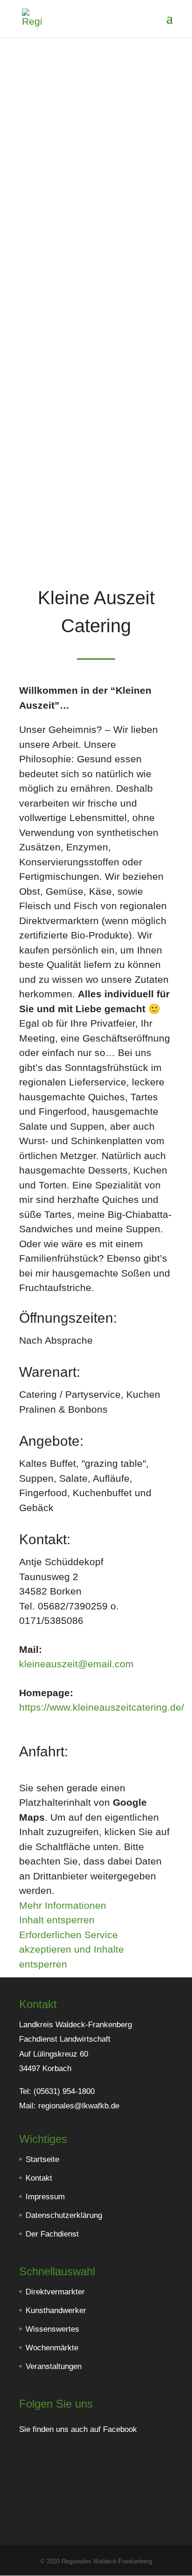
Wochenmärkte (52, 2348)
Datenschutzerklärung (64, 2216)
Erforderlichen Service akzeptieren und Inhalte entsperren (72, 1949)
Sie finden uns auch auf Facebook (79, 2430)
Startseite (42, 2160)
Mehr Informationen (63, 1905)
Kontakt (39, 2179)
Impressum (45, 2197)
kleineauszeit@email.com (76, 1664)
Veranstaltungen (54, 2367)
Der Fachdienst (52, 2234)
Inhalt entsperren (57, 1920)
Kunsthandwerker (56, 2311)
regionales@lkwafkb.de (79, 2106)
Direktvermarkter (55, 2292)
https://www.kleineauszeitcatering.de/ (102, 1707)
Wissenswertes (52, 2330)
